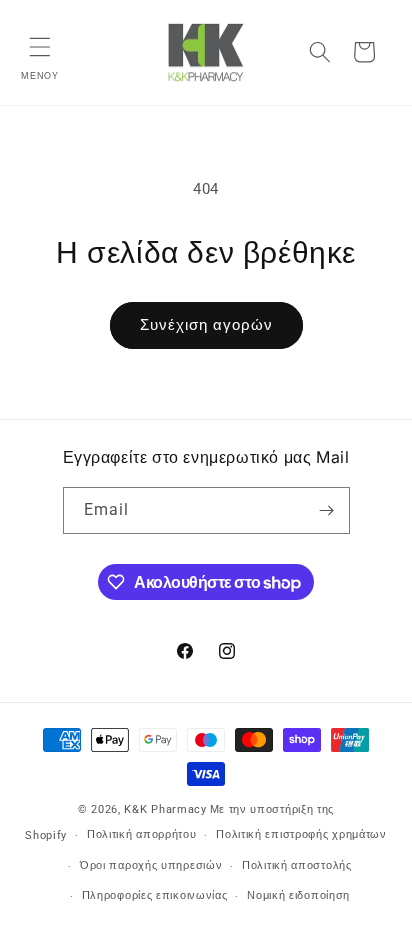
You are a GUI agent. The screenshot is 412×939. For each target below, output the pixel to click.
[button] (40, 47)
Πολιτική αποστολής (297, 865)
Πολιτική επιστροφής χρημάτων (301, 834)
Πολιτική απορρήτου (142, 834)
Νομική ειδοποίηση (298, 895)
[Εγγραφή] (327, 510)
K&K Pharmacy (165, 809)
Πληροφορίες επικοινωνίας (155, 895)
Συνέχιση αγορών (206, 325)
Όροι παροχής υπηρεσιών (151, 865)
